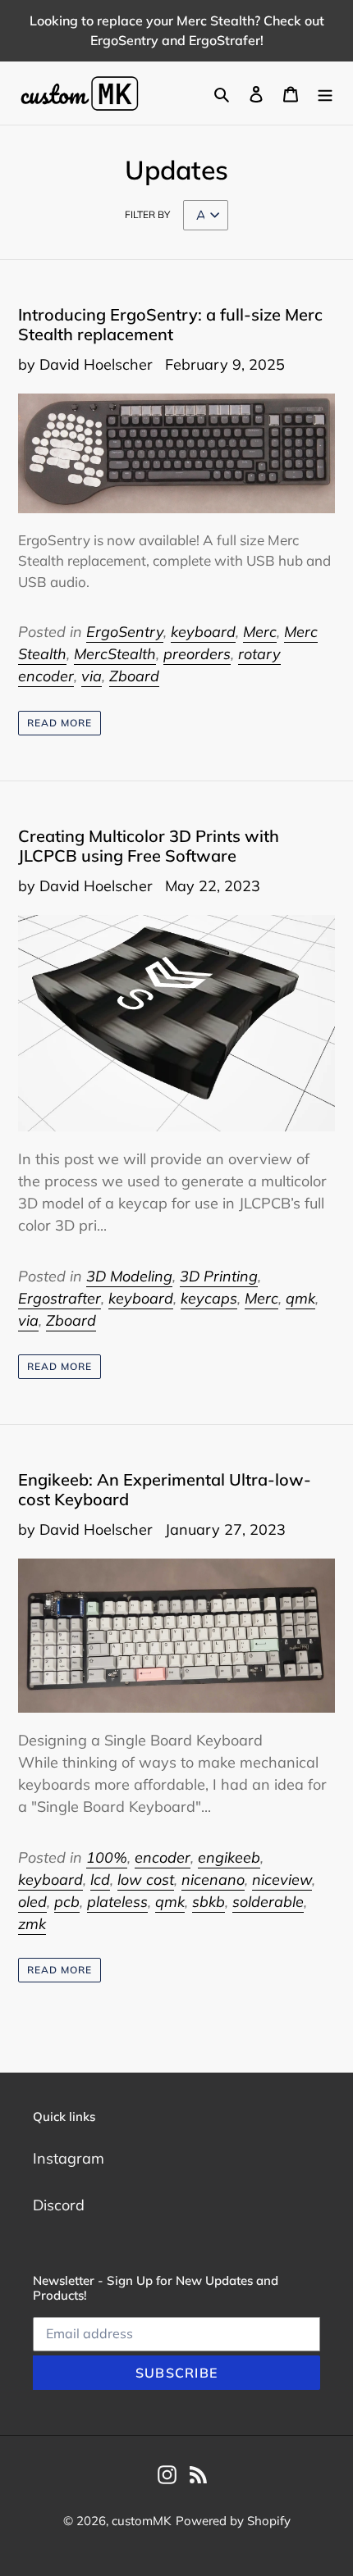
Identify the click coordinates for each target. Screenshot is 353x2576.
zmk (32, 1924)
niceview (282, 1880)
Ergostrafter (60, 1298)
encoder (163, 1857)
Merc (260, 632)
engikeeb (229, 1857)
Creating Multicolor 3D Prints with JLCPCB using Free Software (149, 846)
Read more (60, 723)
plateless (117, 1902)
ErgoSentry (125, 632)
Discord (59, 2205)
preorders (197, 654)
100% (107, 1857)
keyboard (203, 632)
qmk (300, 1298)
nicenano (213, 1880)
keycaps (209, 1298)
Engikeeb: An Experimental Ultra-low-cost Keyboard (165, 1489)
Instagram (69, 2158)
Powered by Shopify (233, 2521)
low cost (146, 1880)
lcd (100, 1880)
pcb (67, 1902)
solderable (268, 1902)
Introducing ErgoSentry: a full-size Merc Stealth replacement (170, 324)
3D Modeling (129, 1276)
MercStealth (115, 654)
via (92, 676)
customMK (142, 2521)
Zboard (134, 676)
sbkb (209, 1902)
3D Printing (219, 1276)
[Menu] (325, 93)
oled (32, 1902)
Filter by (147, 214)
